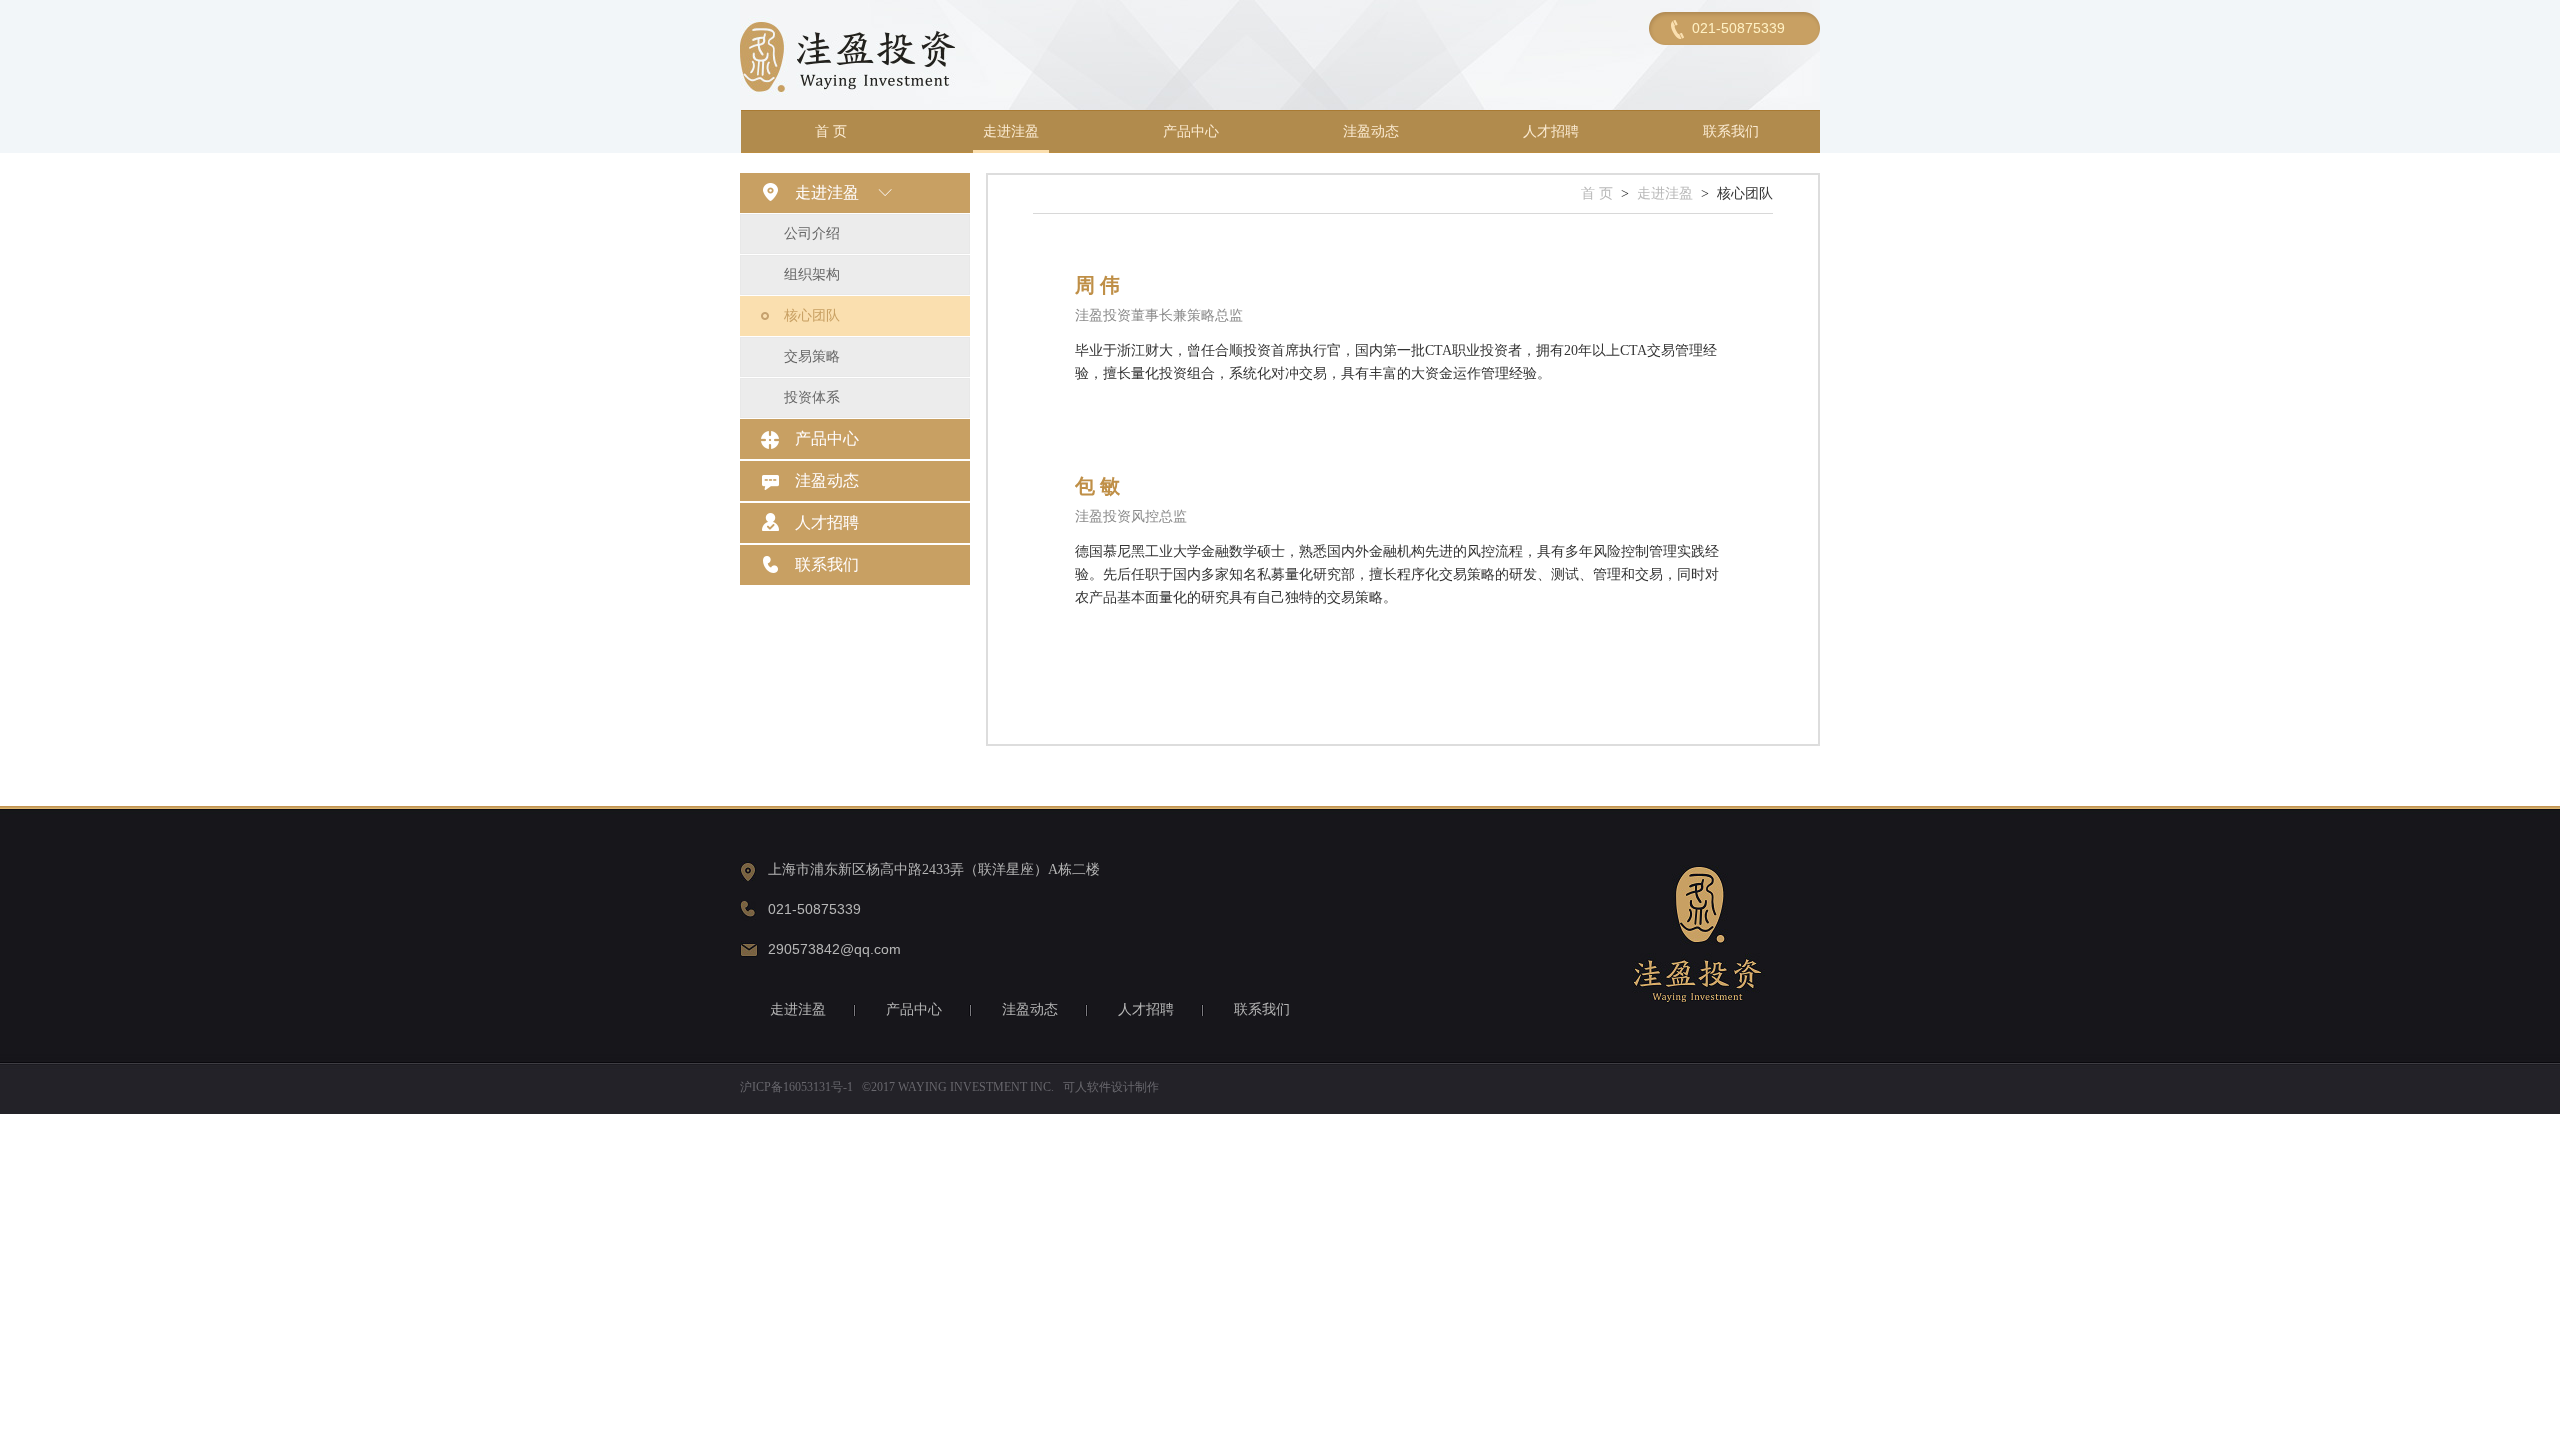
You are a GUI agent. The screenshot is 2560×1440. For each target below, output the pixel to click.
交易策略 (812, 356)
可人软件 (1087, 1087)
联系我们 (1731, 131)
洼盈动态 (1371, 131)
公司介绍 (812, 233)
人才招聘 (1551, 131)
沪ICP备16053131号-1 (796, 1087)
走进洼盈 (1011, 131)
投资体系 (812, 397)
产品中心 (1191, 131)
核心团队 (812, 315)
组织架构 (812, 274)
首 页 (831, 131)
